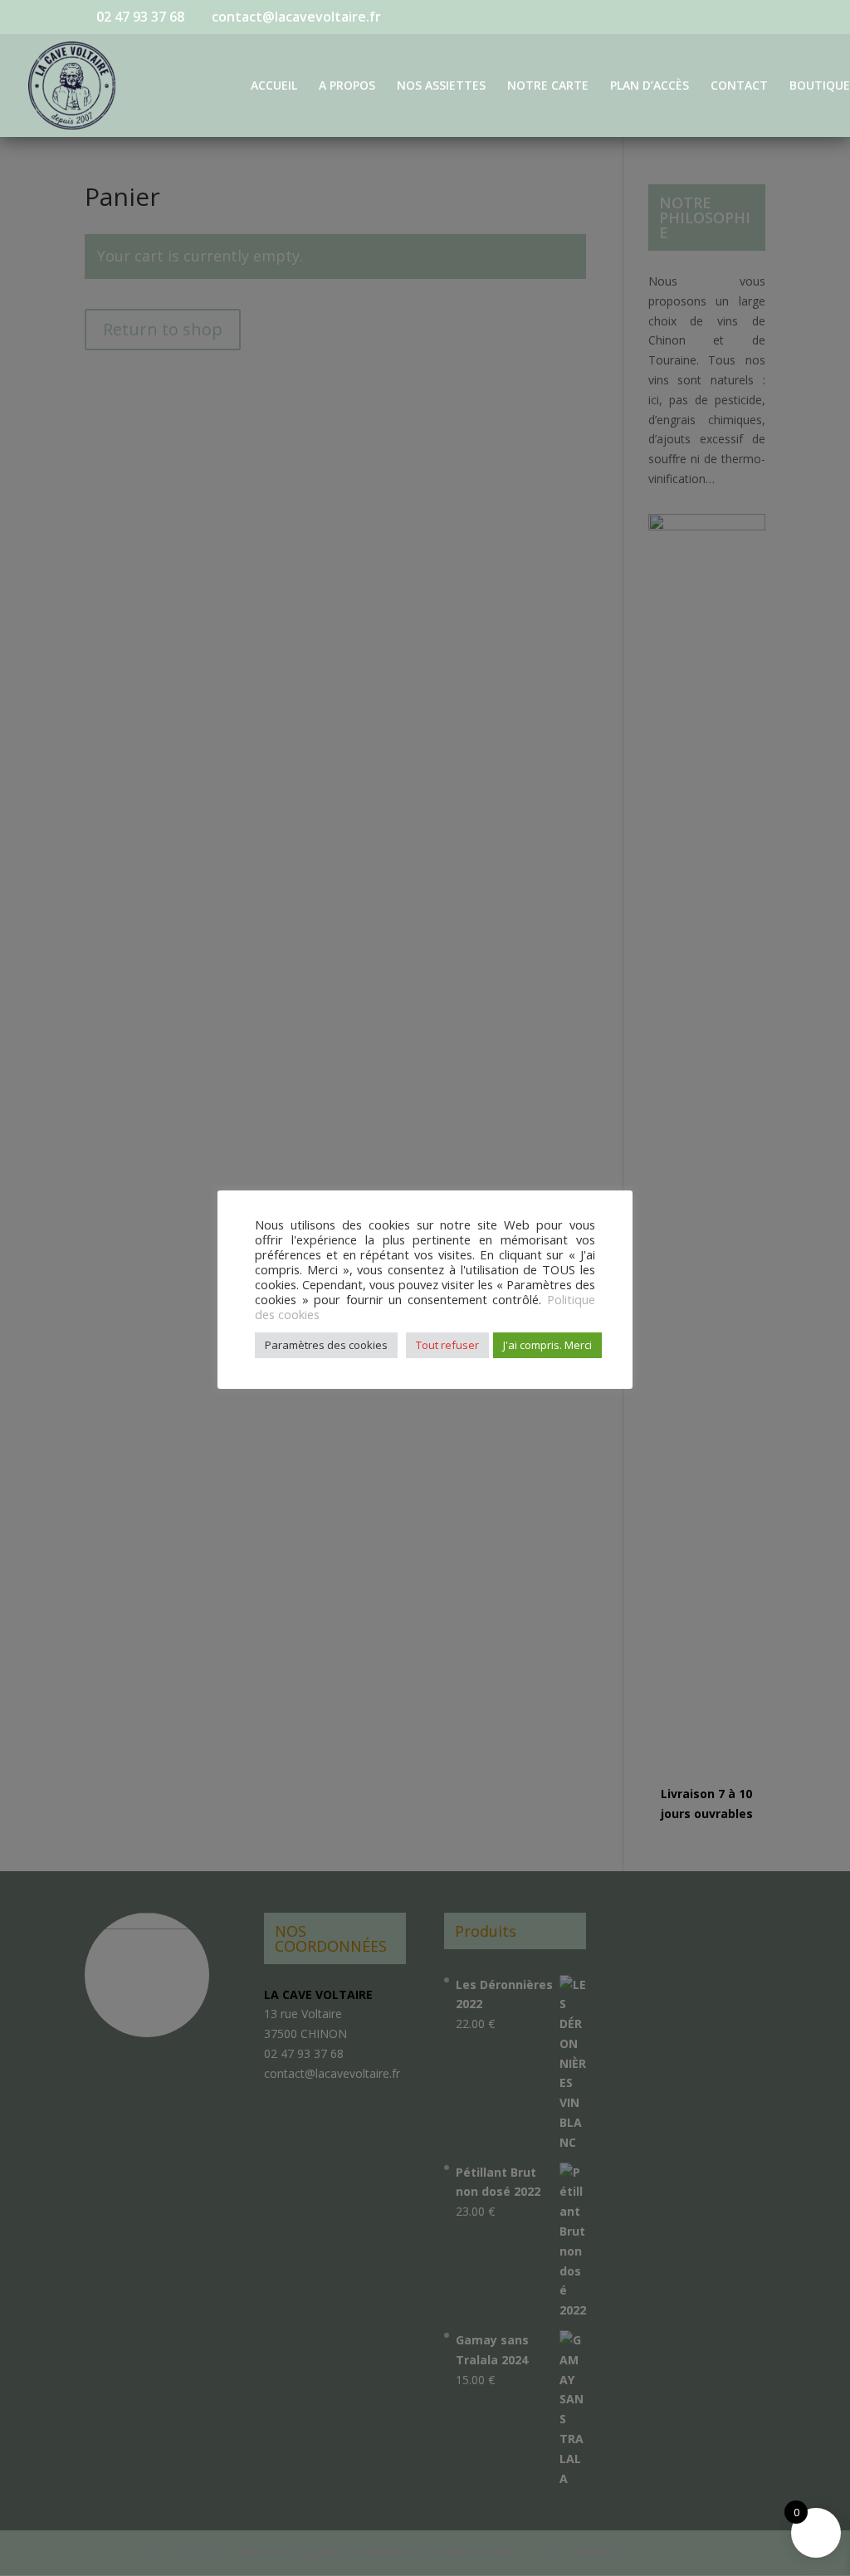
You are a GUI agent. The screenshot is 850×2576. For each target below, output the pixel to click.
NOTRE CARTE (548, 86)
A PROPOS (347, 86)
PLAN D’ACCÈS (650, 86)
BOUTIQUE (820, 86)
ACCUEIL (274, 86)
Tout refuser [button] (447, 1345)
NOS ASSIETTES (441, 86)
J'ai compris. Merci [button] (547, 1345)
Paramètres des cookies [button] (326, 1345)
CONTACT (739, 86)
